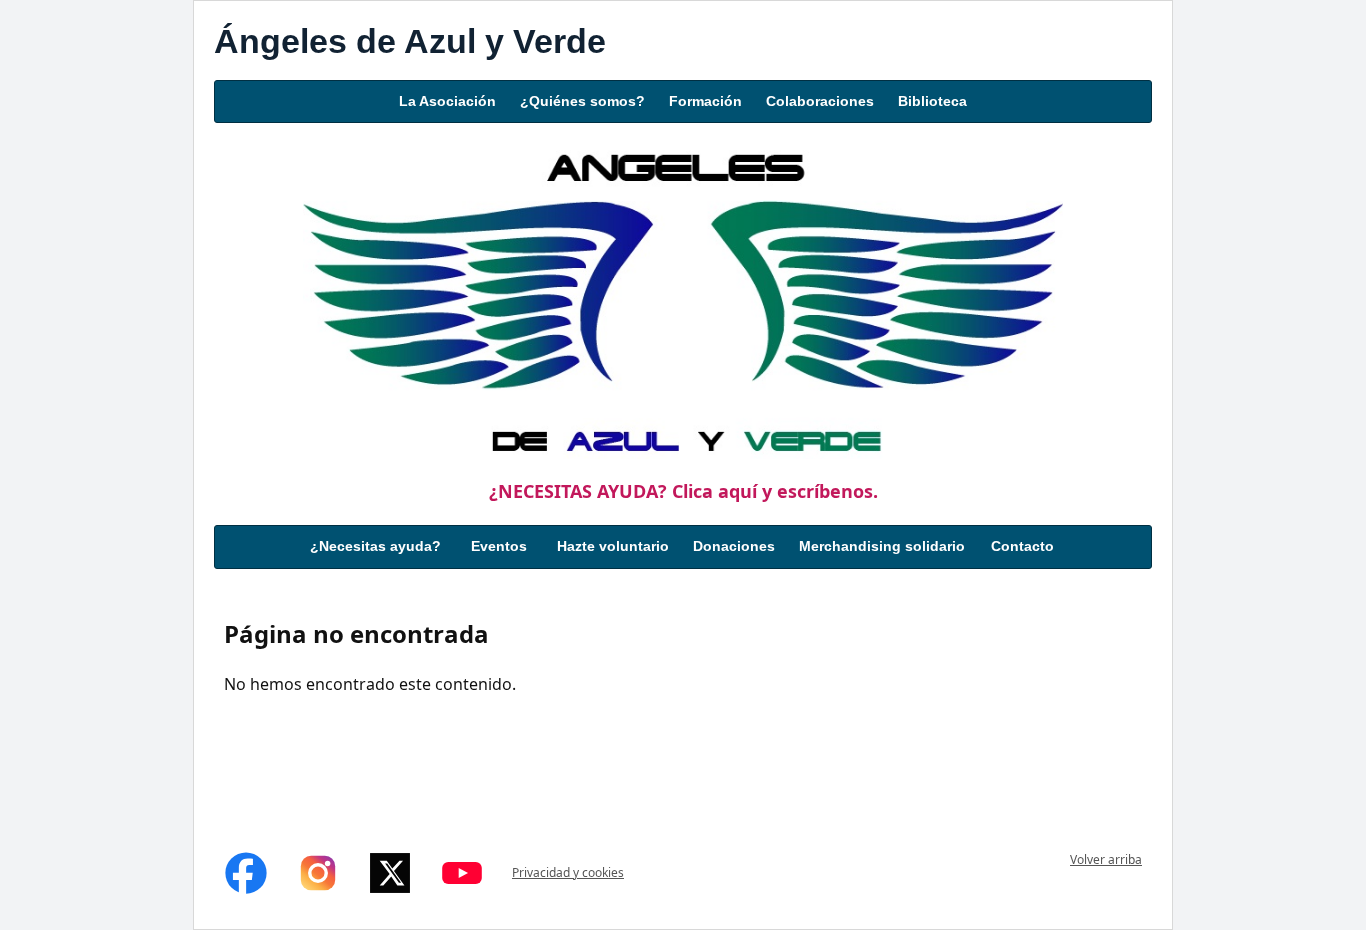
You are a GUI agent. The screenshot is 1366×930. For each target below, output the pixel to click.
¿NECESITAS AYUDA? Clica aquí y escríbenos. (683, 491)
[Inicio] (683, 300)
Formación (705, 101)
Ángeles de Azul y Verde (410, 41)
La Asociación (447, 101)
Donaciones (734, 546)
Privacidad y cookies (568, 872)
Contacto (1022, 546)
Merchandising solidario (882, 546)
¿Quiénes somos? (582, 101)
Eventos (499, 546)
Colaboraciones (820, 101)
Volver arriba (1106, 859)
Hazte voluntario (613, 546)
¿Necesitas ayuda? (375, 546)
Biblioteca (932, 101)
